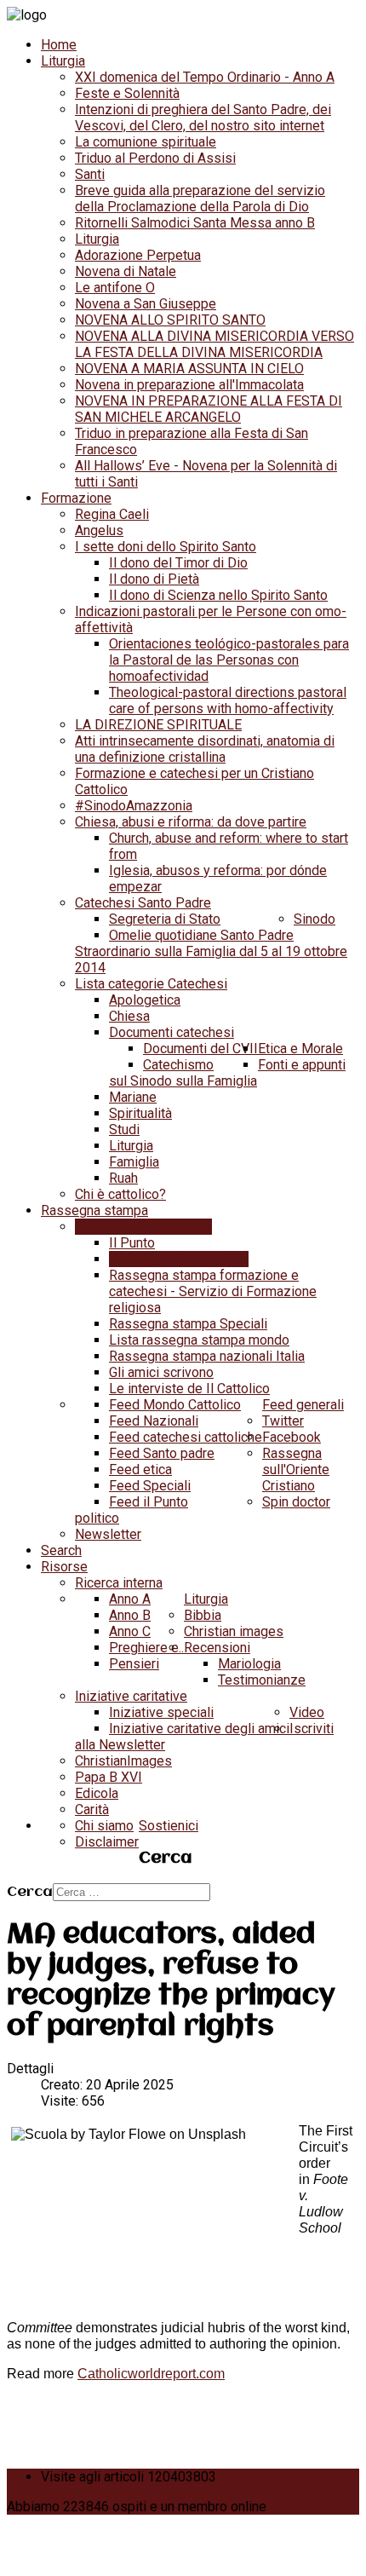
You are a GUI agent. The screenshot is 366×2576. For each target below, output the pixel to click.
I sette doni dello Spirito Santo (166, 547)
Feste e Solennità (127, 93)
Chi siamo (104, 1826)
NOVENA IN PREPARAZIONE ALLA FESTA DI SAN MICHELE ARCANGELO (209, 409)
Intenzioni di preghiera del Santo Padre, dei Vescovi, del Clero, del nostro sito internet (203, 118)
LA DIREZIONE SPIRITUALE (158, 725)
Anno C (130, 1631)
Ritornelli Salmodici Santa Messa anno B (195, 223)
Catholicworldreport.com (151, 2374)
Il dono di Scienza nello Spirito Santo (218, 595)
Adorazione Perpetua (138, 255)
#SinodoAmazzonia (134, 806)
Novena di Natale (126, 271)
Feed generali (303, 1405)
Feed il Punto (149, 1502)
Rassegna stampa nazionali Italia (207, 1356)
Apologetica (145, 1000)
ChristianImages (123, 1761)
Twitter (283, 1421)
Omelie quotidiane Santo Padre (201, 935)
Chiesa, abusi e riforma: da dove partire (191, 822)
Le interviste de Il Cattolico (189, 1389)
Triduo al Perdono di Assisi (155, 158)
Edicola (97, 1793)
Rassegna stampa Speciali (188, 1324)
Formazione (76, 498)
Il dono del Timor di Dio (178, 563)
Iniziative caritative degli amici (199, 1729)
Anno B (130, 1615)
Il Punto (132, 1243)
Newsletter (108, 1534)
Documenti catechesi (172, 1032)
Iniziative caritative (131, 1696)
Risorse (64, 1567)
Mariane (133, 1097)
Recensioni (217, 1648)
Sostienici (169, 1826)
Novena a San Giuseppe (146, 304)
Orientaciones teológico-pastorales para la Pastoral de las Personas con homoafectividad (229, 660)
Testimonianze (262, 1680)
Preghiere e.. (146, 1648)
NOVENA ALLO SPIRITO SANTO (170, 320)
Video (307, 1712)
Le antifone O (115, 288)
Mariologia (249, 1664)
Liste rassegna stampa (143, 1227)
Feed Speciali (150, 1486)
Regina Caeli (112, 514)
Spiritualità (140, 1113)
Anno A (130, 1599)
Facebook (292, 1437)
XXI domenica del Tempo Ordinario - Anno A (205, 77)
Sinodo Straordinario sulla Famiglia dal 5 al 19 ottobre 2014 (211, 943)
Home (59, 45)
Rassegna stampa (94, 1210)
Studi (124, 1130)
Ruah (123, 1178)
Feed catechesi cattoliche (186, 1437)
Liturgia (63, 61)
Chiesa (129, 1016)
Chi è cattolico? (120, 1194)
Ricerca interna (119, 1583)
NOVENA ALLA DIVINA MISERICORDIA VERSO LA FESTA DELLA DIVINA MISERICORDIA (214, 344)
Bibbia (203, 1615)
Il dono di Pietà (154, 579)
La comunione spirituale (146, 142)
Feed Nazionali (154, 1421)
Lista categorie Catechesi (151, 984)
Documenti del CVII (200, 1049)
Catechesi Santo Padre (143, 903)
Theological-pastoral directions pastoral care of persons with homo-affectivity (228, 700)
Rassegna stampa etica (179, 1259)
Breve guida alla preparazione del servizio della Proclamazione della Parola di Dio (200, 199)
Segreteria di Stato (165, 919)
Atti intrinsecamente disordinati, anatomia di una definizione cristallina (205, 749)
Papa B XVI (109, 1777)
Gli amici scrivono (161, 1372)
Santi (90, 174)
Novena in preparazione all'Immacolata (189, 385)
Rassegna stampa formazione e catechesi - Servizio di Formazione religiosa (213, 1291)
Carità (92, 1810)
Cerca (30, 1892)
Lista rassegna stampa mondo (199, 1340)
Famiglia (134, 1162)
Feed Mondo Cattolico (175, 1405)
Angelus (99, 530)
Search (61, 1550)
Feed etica (140, 1470)
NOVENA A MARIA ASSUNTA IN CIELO (189, 369)
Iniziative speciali (161, 1712)
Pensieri (134, 1664)
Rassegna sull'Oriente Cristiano (296, 1470)
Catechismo (178, 1065)
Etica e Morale (300, 1049)
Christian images (234, 1631)
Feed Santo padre (162, 1453)
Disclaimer (107, 1842)
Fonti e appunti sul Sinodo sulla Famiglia (227, 1073)
